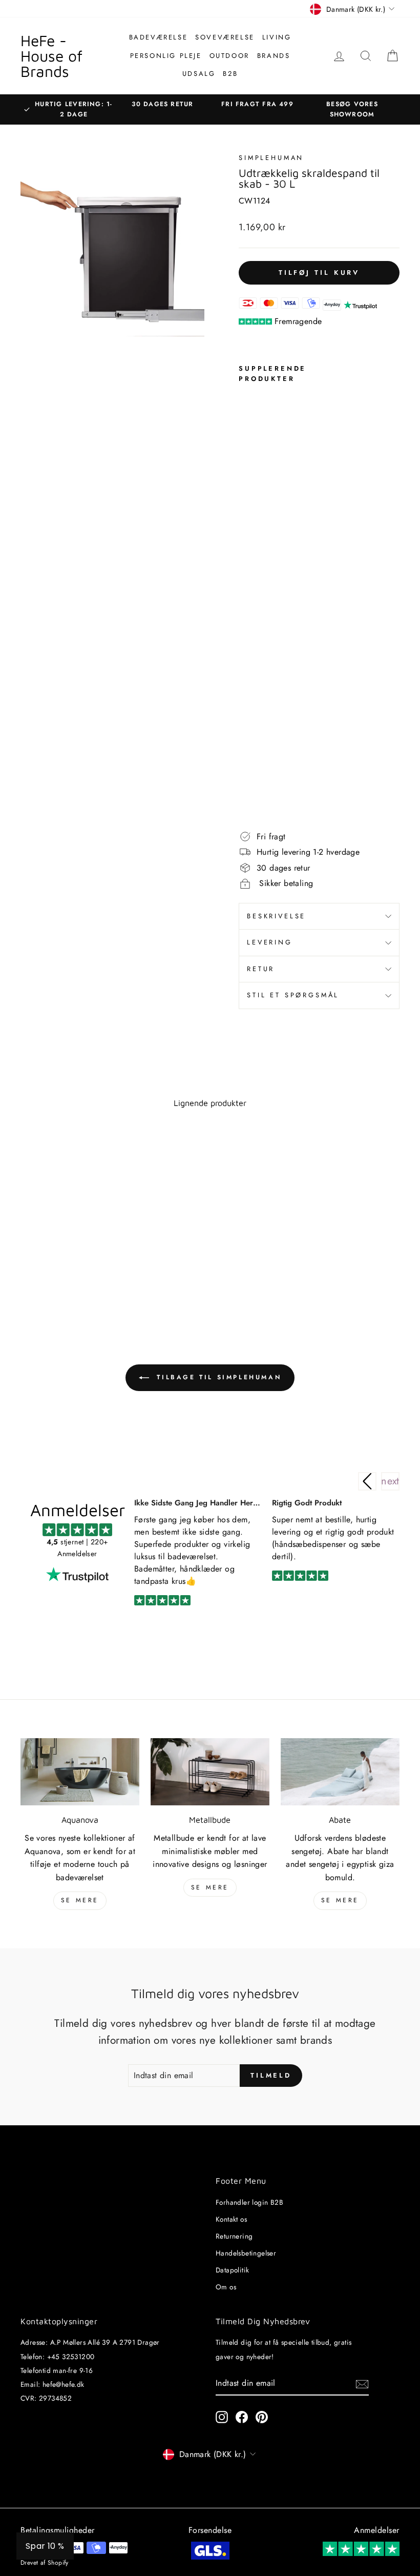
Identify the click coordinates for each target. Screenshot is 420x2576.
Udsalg (199, 74)
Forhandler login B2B (249, 2202)
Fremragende (298, 321)
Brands (274, 56)
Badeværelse (159, 37)
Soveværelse (225, 37)
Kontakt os (231, 2219)
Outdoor (229, 56)
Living (277, 37)
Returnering (234, 2236)
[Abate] (340, 1772)
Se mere (80, 1900)
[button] (390, 1481)
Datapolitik (232, 2270)
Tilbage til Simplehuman (217, 1377)
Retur (261, 969)
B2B (230, 74)
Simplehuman (271, 158)
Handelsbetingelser (246, 2253)
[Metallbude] (210, 1772)
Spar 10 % (45, 2546)
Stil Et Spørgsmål (293, 995)
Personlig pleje (166, 56)
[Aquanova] (80, 1772)
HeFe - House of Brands (51, 56)
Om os (226, 2287)
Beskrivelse (276, 916)
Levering (270, 942)
